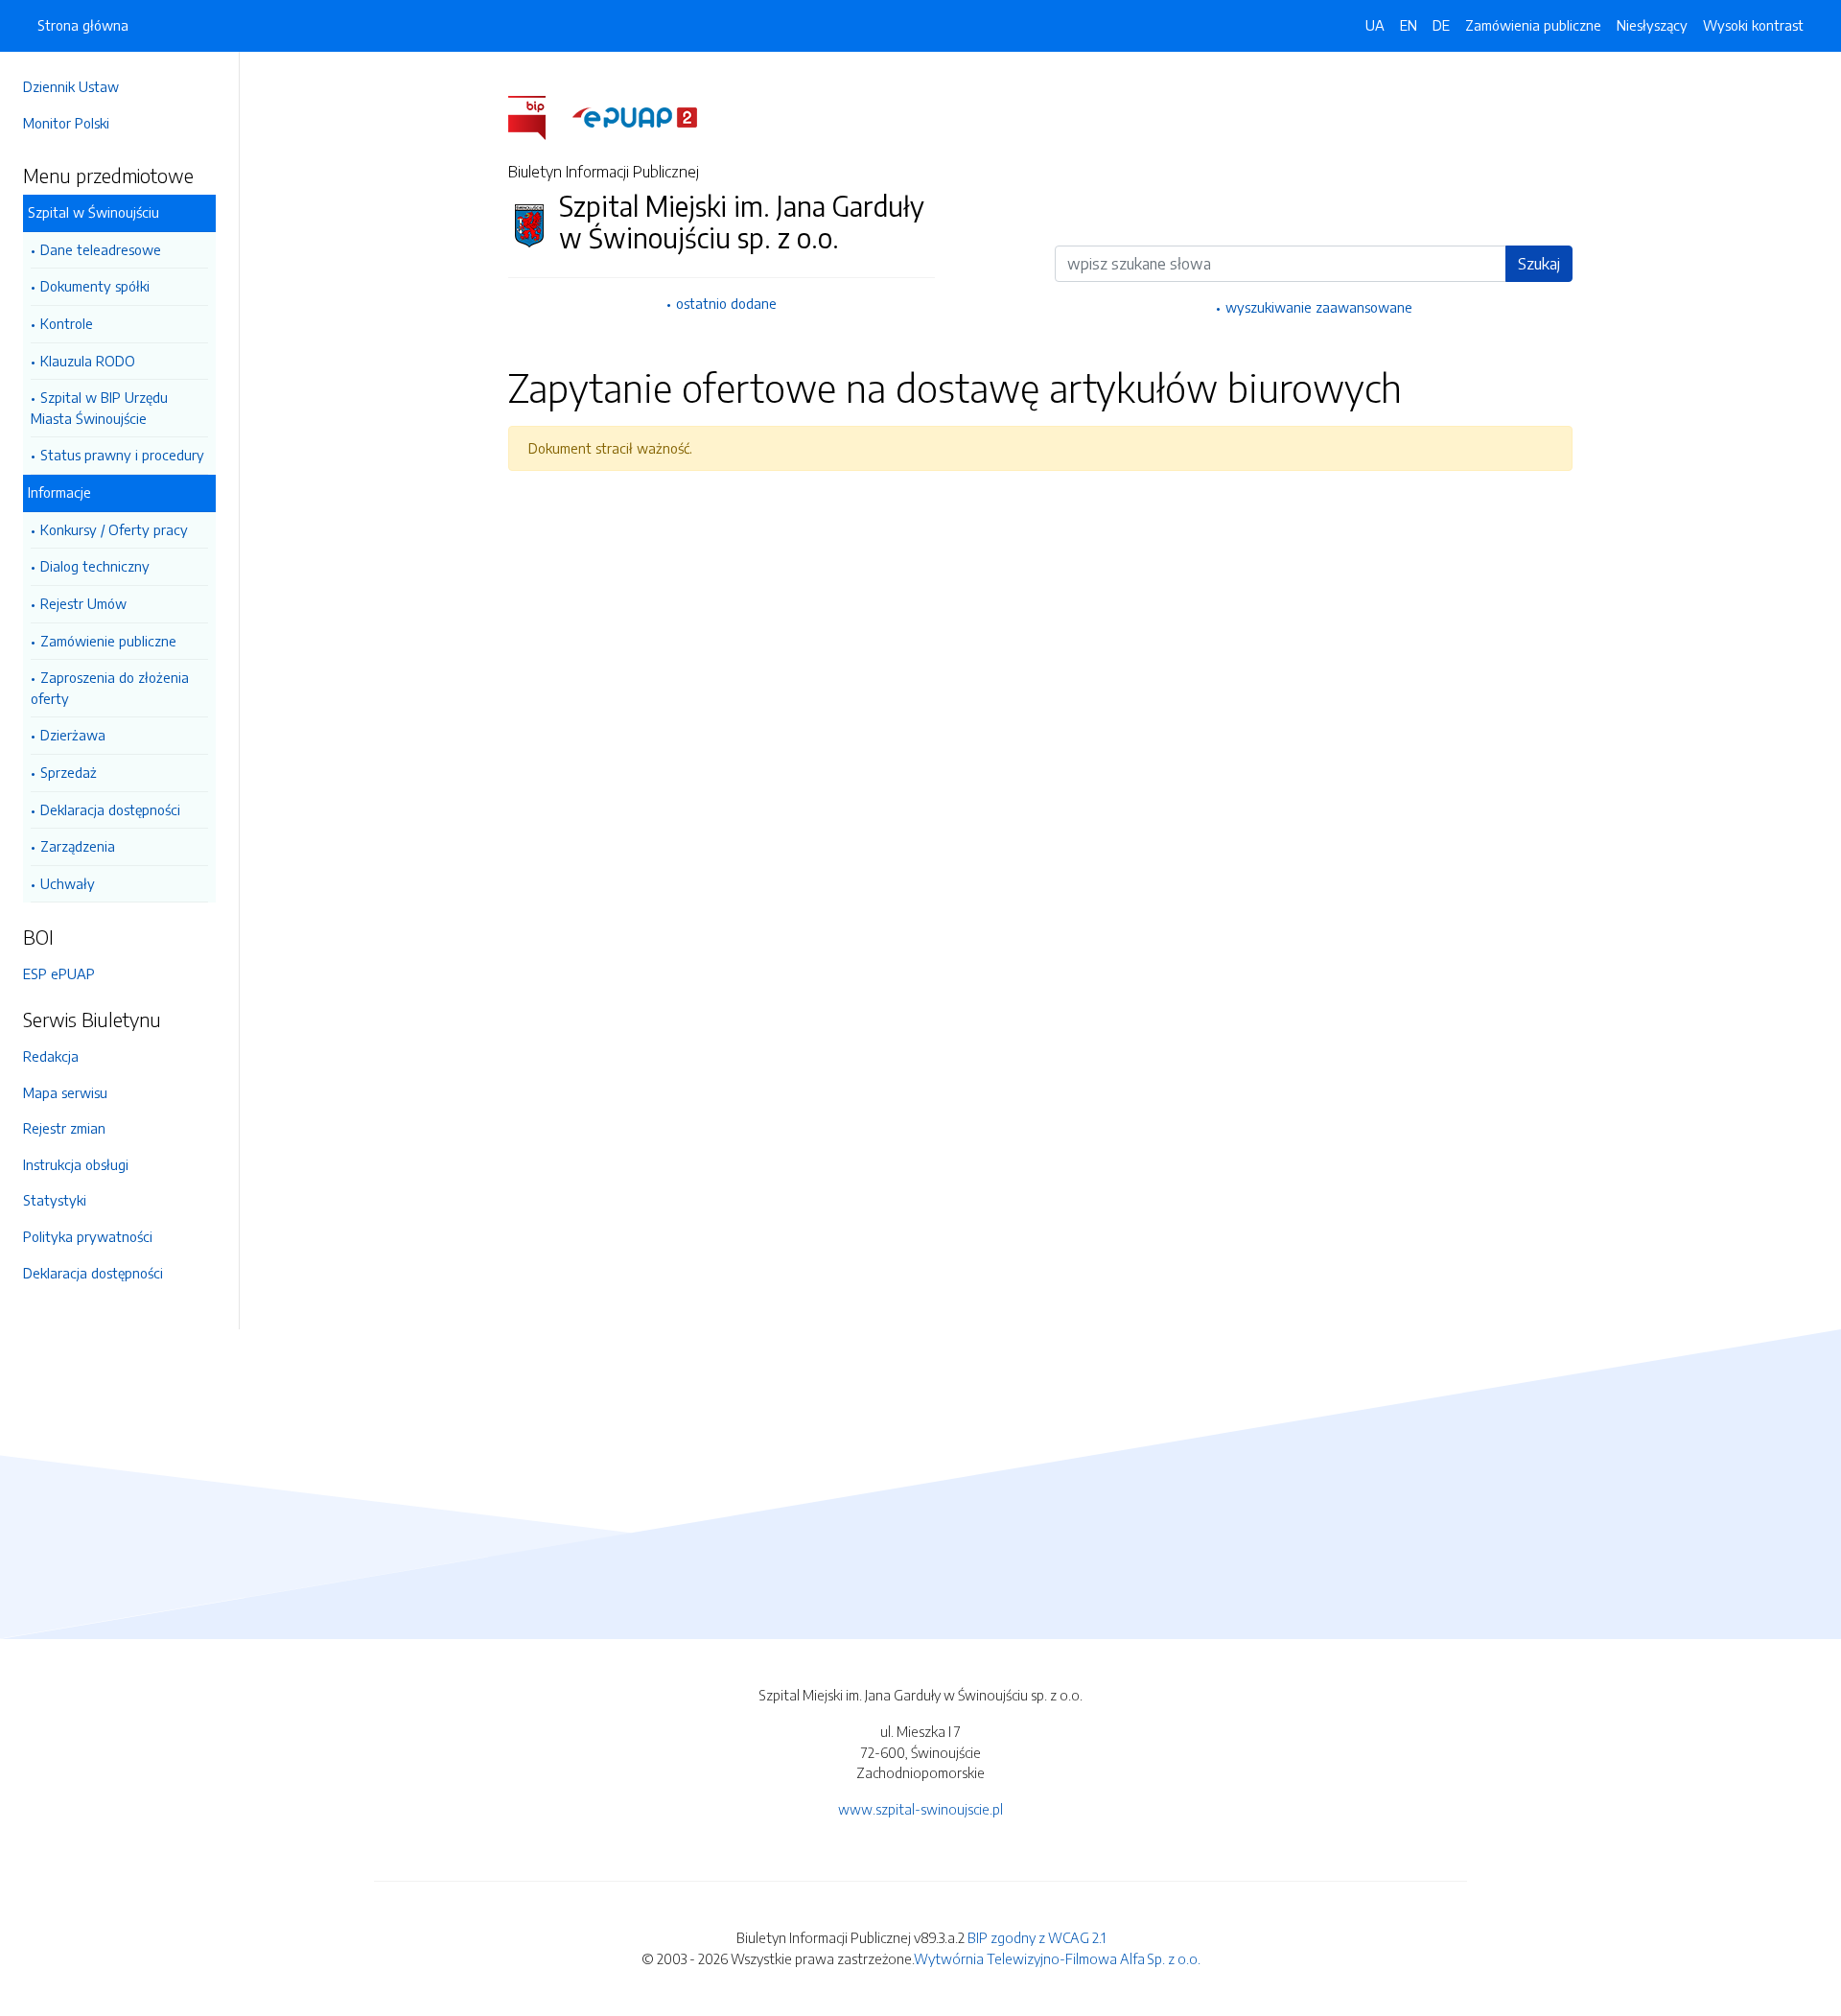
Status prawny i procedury (122, 455)
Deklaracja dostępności (110, 809)
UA (1375, 25)
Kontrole (67, 323)
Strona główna (83, 25)
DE (1441, 25)
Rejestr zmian (64, 1128)
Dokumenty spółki (95, 286)
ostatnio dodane (726, 303)
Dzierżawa (73, 735)
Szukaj (1539, 264)
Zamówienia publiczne (1533, 25)
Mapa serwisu (65, 1092)
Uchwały (68, 883)
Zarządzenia (78, 846)
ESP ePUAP (59, 973)
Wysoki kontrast (1753, 25)
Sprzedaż (69, 772)
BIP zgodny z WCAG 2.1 (1037, 1937)
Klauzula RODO (88, 361)
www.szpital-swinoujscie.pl (920, 1809)
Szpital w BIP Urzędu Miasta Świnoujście (99, 408)
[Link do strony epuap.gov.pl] (635, 116)
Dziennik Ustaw (71, 86)
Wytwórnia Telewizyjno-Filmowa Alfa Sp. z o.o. (1057, 1958)
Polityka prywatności (88, 1236)
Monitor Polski (66, 123)
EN (1409, 25)
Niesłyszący (1652, 25)
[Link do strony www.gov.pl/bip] (538, 116)
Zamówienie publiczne (108, 641)
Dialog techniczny (95, 566)
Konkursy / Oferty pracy (114, 529)
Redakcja (51, 1056)
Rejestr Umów (83, 603)
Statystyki (55, 1200)
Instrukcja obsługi (76, 1164)
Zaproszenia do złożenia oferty (110, 688)
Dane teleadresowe (101, 249)
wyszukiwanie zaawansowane (1319, 307)
